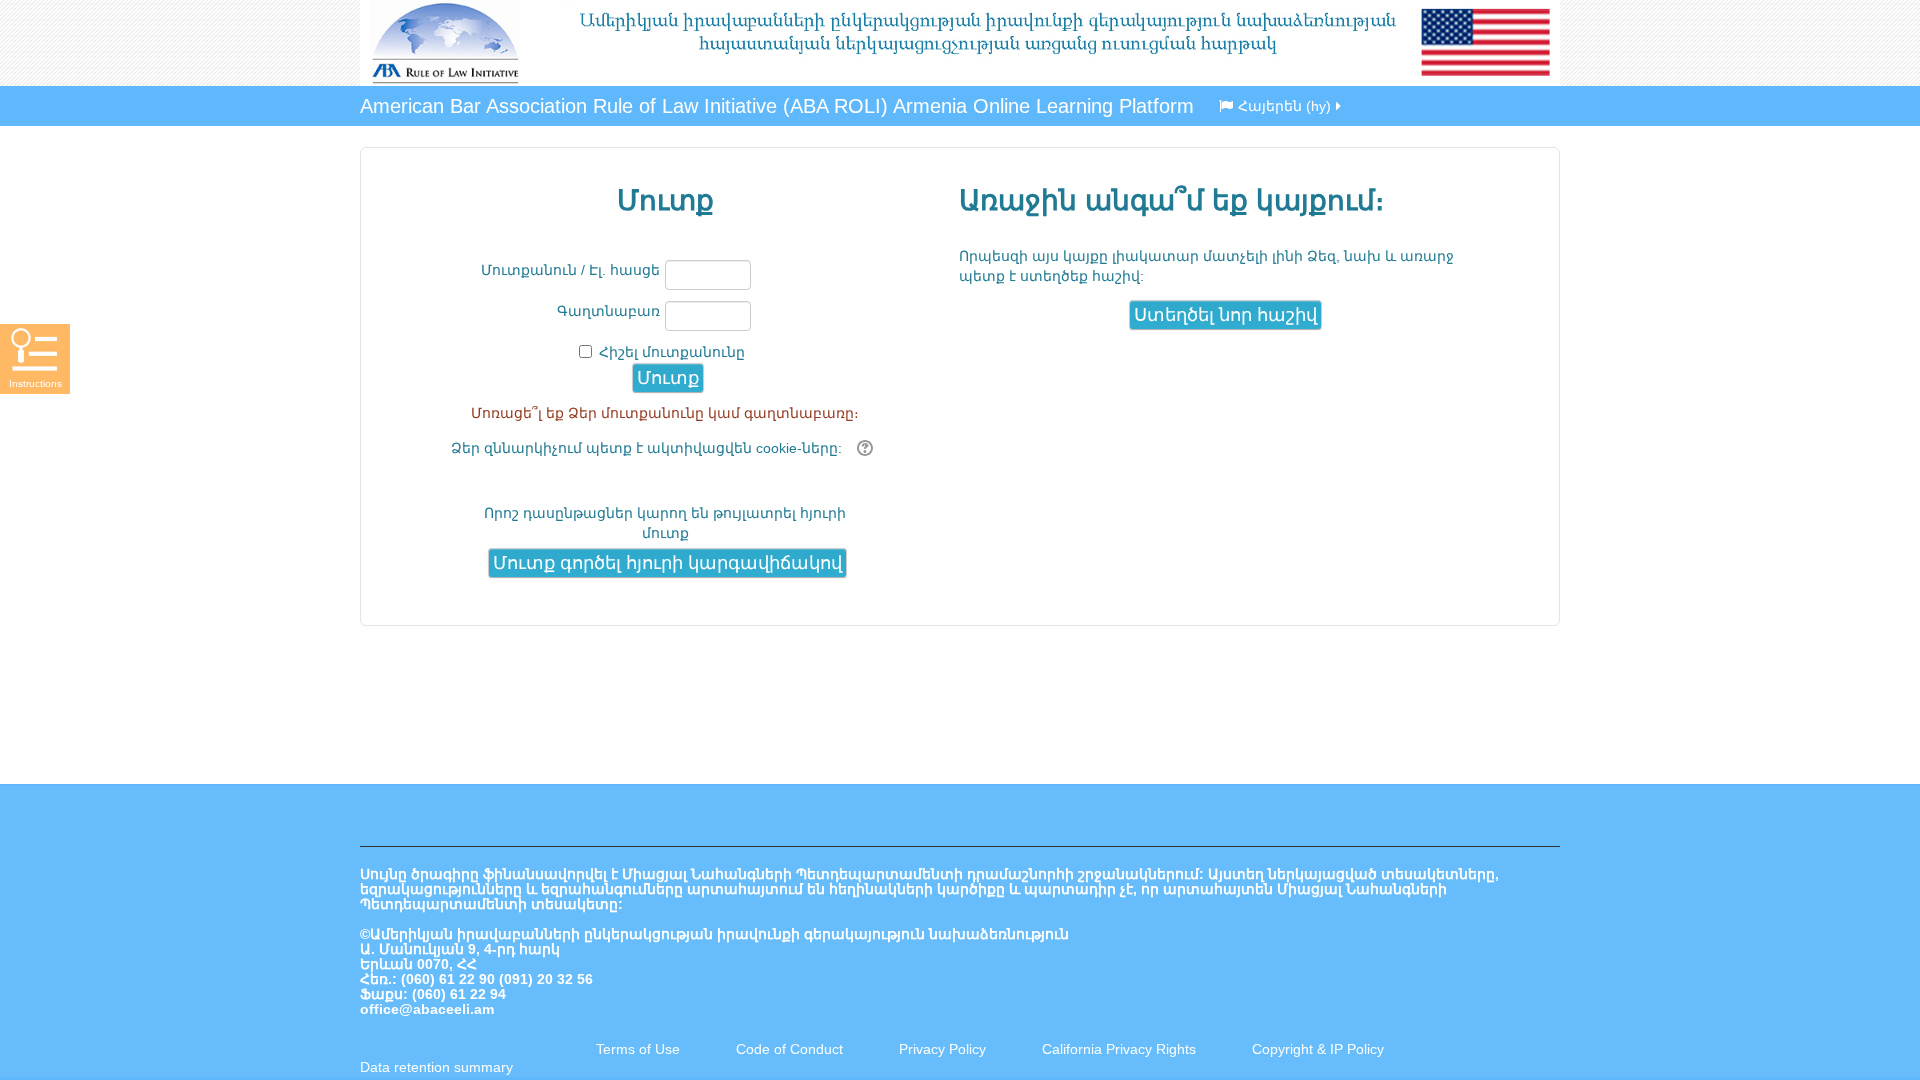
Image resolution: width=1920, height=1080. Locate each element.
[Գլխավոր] (960, 43)
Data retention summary (436, 1067)
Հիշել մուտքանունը (672, 352)
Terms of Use (638, 1049)
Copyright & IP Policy (1318, 1049)
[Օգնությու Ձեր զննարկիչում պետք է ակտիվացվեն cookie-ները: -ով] (862, 448)
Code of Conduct (789, 1049)
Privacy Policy (942, 1049)
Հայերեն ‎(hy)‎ (1284, 106)
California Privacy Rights (1121, 1049)
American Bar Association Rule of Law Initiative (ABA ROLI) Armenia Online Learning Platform (777, 106)
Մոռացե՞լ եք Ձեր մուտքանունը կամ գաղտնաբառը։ (665, 413)
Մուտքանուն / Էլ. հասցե (570, 270)
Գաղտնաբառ (608, 311)
